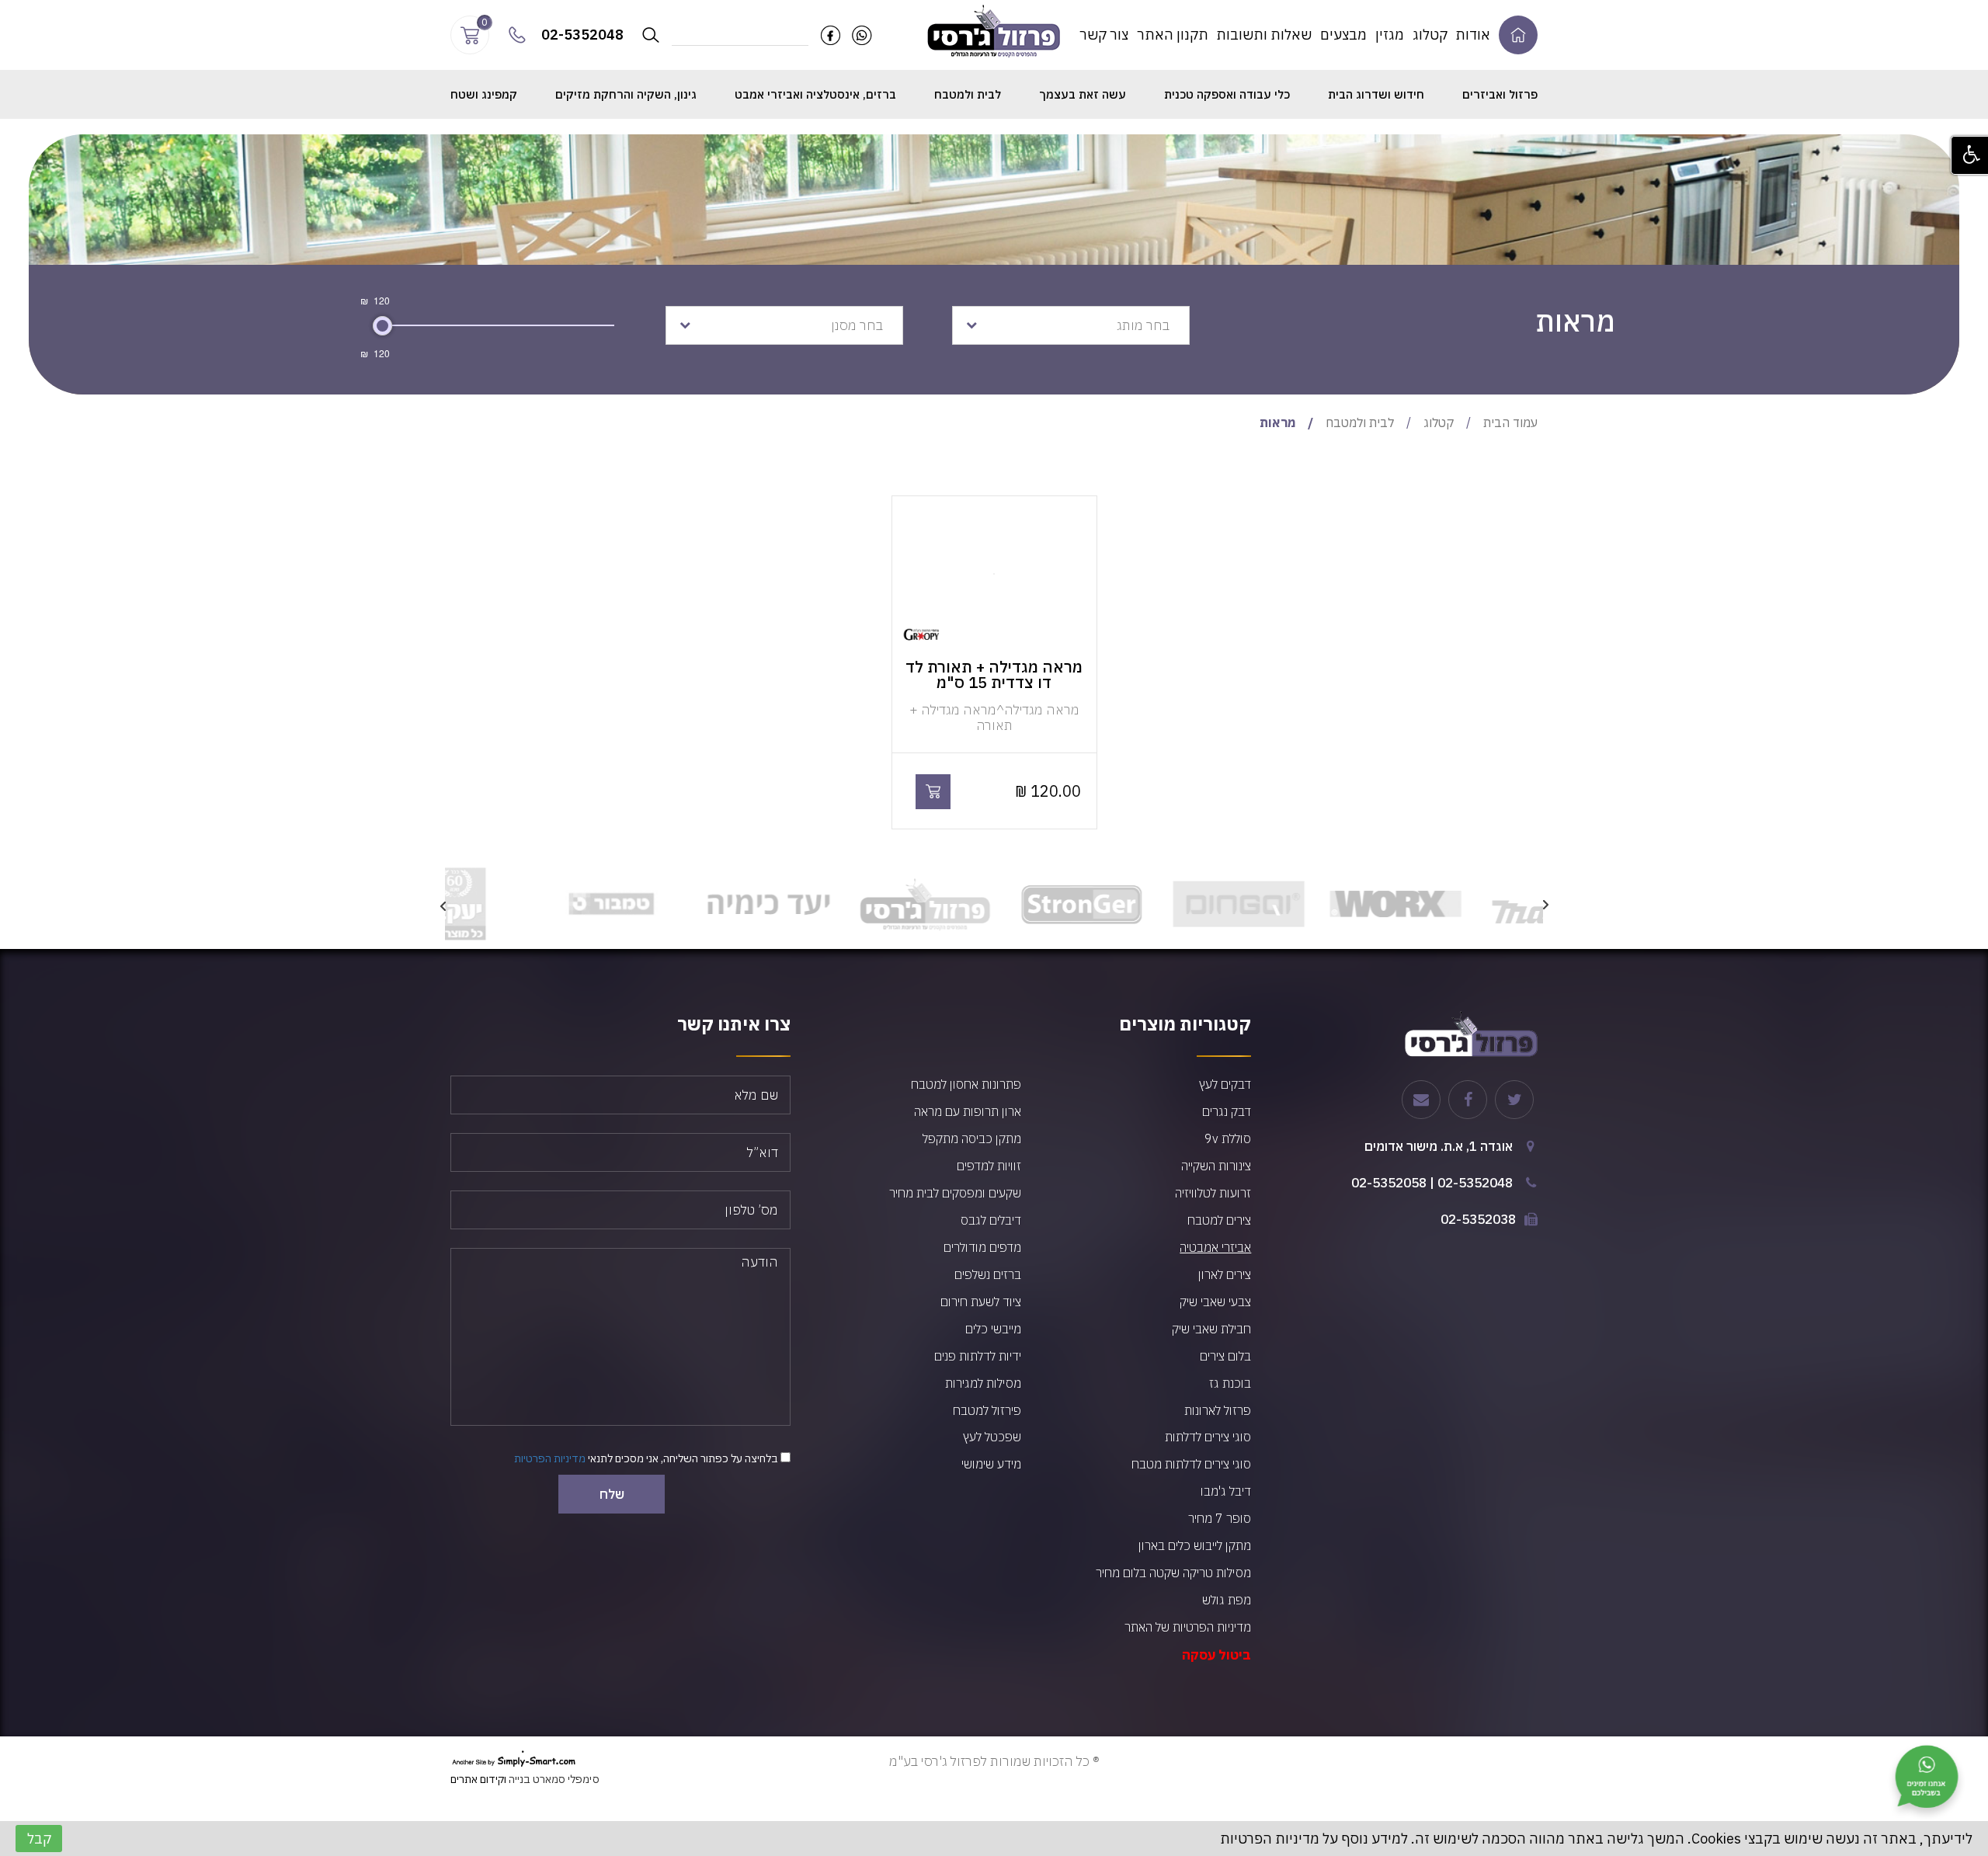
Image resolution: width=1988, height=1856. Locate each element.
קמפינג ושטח (484, 94)
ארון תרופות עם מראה (968, 1111)
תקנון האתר (1173, 35)
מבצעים (1343, 35)
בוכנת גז (1230, 1383)
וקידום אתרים (478, 1779)
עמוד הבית (1510, 422)
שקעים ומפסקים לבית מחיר (955, 1193)
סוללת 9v (1228, 1138)
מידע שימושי (991, 1464)
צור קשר (1104, 35)
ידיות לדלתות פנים (978, 1356)
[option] (1465, 904)
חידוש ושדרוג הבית (1376, 94)
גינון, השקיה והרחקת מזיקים (626, 94)
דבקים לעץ (1225, 1084)
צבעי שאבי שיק (1215, 1302)
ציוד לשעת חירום (981, 1302)
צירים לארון (1225, 1274)
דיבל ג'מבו (1226, 1491)
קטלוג (1430, 35)
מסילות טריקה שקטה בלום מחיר (1173, 1573)
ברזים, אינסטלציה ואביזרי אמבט (815, 94)
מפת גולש (1227, 1600)
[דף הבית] (1518, 35)
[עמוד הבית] (994, 30)
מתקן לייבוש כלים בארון (1195, 1545)
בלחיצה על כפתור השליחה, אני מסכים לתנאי (647, 1458)
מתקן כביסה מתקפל (972, 1138)
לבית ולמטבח (968, 94)
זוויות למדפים (989, 1166)
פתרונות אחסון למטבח (966, 1084)
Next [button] (443, 904)
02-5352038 (1478, 1219)
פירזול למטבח (987, 1410)
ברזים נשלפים (988, 1274)
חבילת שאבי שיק (1211, 1329)
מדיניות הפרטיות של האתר (1188, 1627)
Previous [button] (1545, 904)
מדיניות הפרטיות (550, 1458)
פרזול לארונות (1218, 1410)
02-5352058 (1389, 1183)
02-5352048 (1475, 1183)
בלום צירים (1225, 1356)
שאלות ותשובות (1264, 35)
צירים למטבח (1219, 1220)
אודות (1473, 35)
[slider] (382, 326)
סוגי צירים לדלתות (1208, 1437)
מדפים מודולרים (982, 1247)
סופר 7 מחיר (1220, 1518)
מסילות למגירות (983, 1383)
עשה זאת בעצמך (1083, 94)
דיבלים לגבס (991, 1220)
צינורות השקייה (1216, 1166)
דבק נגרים (1227, 1111)
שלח (612, 1494)
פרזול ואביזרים (1500, 94)
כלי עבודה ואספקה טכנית (1227, 94)
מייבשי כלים (993, 1329)
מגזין (1390, 35)
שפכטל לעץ (992, 1437)
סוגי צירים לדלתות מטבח (1191, 1464)
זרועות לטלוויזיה (1213, 1193)
